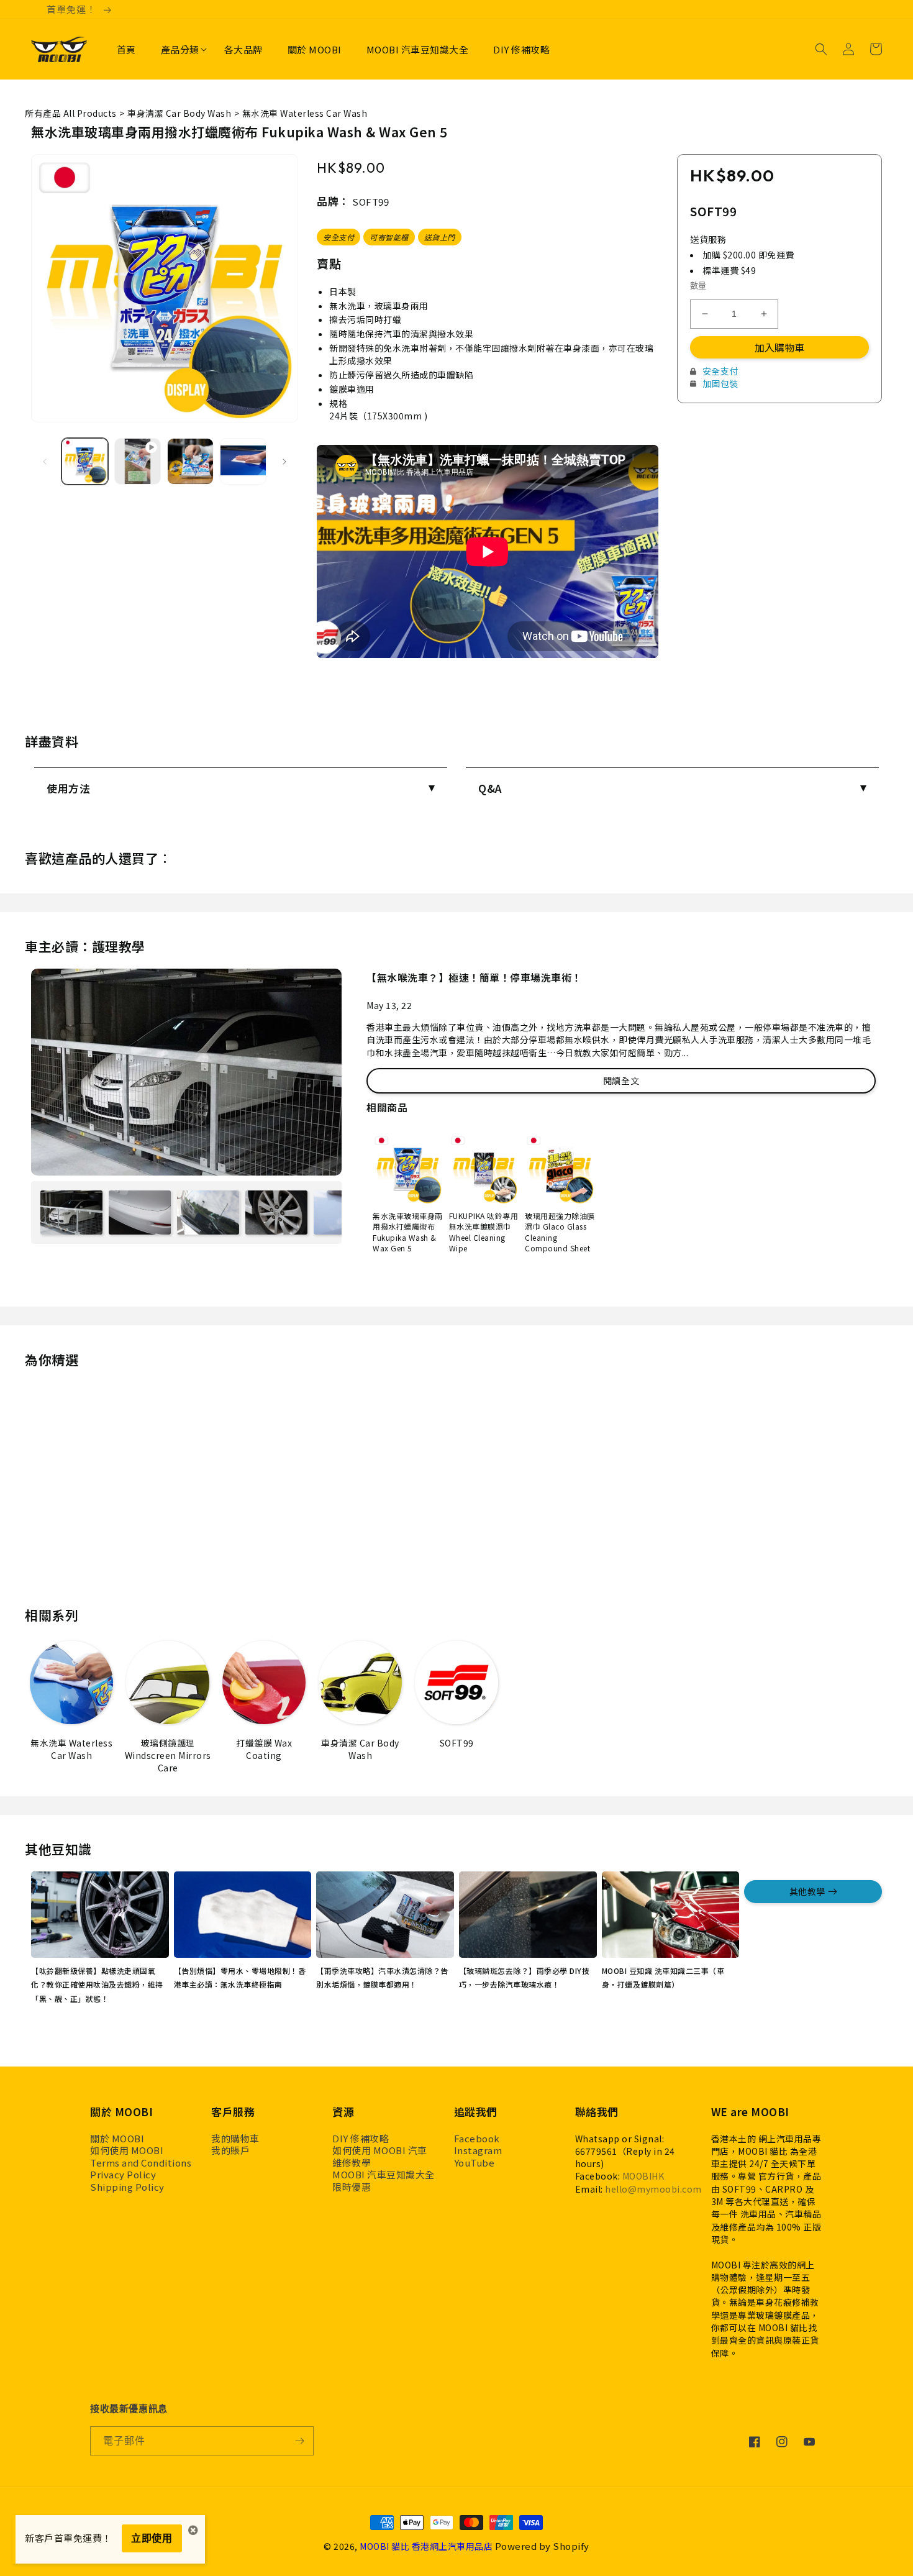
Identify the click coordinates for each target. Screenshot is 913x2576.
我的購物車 (235, 2139)
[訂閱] (299, 2441)
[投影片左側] (45, 462)
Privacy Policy (123, 2175)
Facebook (477, 2139)
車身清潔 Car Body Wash (179, 113)
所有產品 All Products (71, 113)
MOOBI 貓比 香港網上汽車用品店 (426, 2546)
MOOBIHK (643, 2176)
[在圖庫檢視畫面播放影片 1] (138, 461)
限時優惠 (352, 2187)
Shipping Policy (127, 2187)
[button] (180, 50)
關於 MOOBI (117, 2139)
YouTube (475, 2163)
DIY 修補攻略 (361, 2139)
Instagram (478, 2150)
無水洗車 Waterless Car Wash (305, 113)
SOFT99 (370, 202)
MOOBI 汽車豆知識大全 (384, 2175)
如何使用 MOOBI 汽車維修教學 (380, 2156)
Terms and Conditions (141, 2163)
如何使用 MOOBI (127, 2150)
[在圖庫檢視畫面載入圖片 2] (190, 461)
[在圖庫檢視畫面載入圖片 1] (85, 461)
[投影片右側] (284, 462)
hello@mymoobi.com (653, 2189)
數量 (698, 285)
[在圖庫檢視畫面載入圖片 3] (243, 461)
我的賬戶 (230, 2150)
